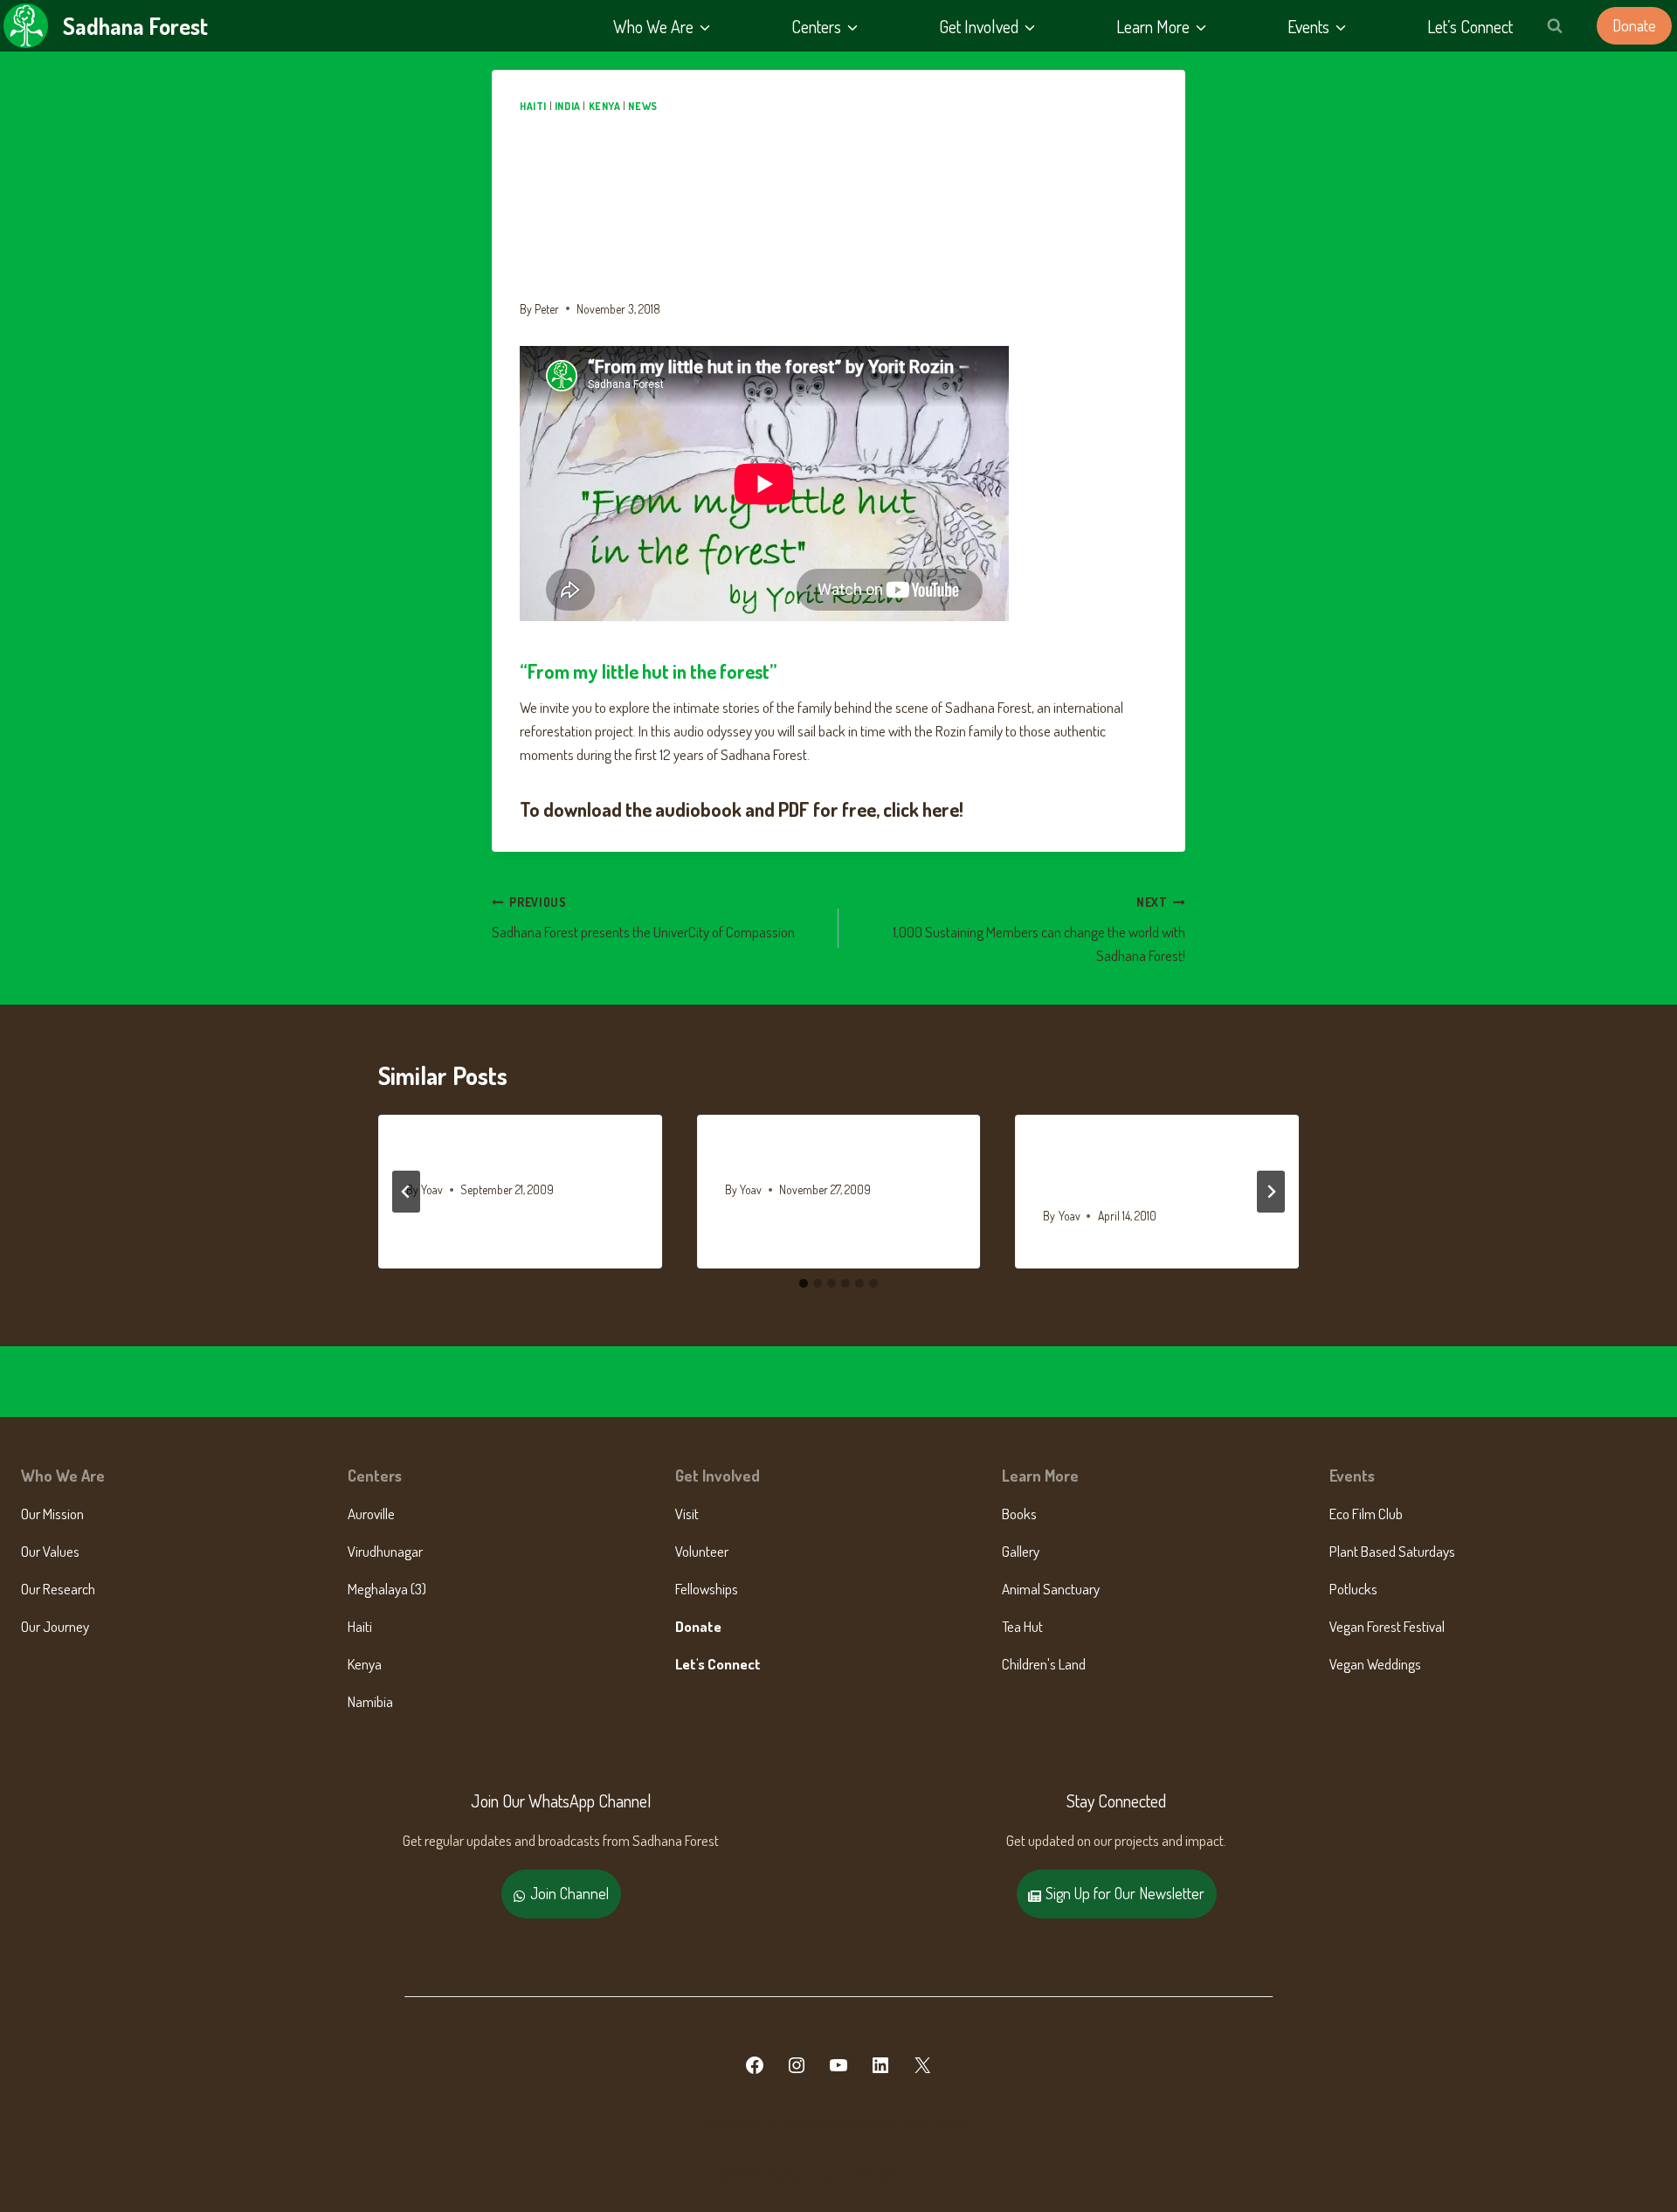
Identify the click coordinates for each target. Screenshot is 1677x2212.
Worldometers (459, 1156)
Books (1019, 1514)
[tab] (804, 1283)
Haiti (533, 106)
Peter (547, 309)
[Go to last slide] (406, 1192)
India (568, 106)
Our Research (58, 1589)
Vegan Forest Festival (1387, 1626)
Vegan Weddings (1375, 1664)
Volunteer (702, 1551)
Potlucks (1353, 1589)
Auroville (371, 1514)
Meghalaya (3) (387, 1589)
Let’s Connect (1470, 26)
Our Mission (52, 1514)
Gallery (1021, 1551)
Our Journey (55, 1626)
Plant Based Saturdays (1392, 1551)
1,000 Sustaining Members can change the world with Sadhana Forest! (1039, 930)
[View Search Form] (1555, 26)
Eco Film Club (1366, 1514)
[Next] (1271, 1192)
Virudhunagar (385, 1551)
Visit (687, 1514)
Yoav (432, 1189)
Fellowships (707, 1589)
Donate (1634, 25)
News (642, 106)
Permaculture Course (802, 1156)
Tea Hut (1022, 1626)
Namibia (370, 1701)
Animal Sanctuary (1051, 1589)
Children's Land (1044, 1664)
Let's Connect (718, 1664)
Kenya (605, 106)
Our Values (50, 1551)
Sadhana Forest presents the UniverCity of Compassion (643, 918)
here (941, 809)
